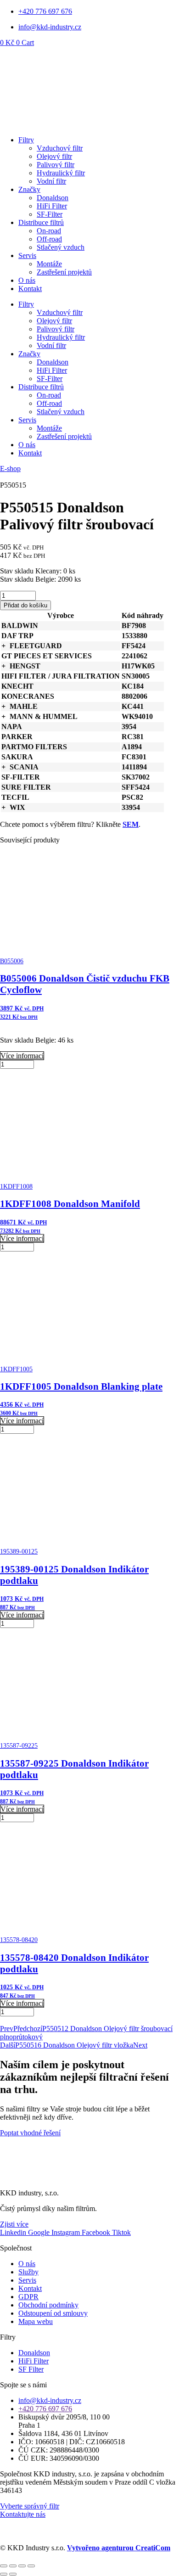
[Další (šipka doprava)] (13, 2574)
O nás (27, 280)
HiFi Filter (52, 206)
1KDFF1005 (16, 1369)
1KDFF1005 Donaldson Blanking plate (81, 1386)
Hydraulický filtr (61, 173)
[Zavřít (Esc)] (31, 2566)
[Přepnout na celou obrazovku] (13, 2566)
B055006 (12, 961)
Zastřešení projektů (64, 272)
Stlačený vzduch (61, 247)
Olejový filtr (54, 156)
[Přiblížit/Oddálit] (4, 2566)
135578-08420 (19, 1940)
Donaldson (53, 198)
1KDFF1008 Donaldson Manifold (70, 1204)
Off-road (49, 239)
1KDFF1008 (16, 1187)
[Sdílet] (22, 2566)
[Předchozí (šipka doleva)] (4, 2574)
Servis (27, 255)
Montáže (49, 264)
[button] (3, 646)
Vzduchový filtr (60, 148)
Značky (29, 189)
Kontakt (30, 289)
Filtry (26, 140)
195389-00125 (19, 1552)
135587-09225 (19, 1746)
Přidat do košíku (25, 605)
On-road (49, 231)
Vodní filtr (51, 181)
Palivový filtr (56, 165)
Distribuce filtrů (41, 222)
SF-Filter (50, 214)
